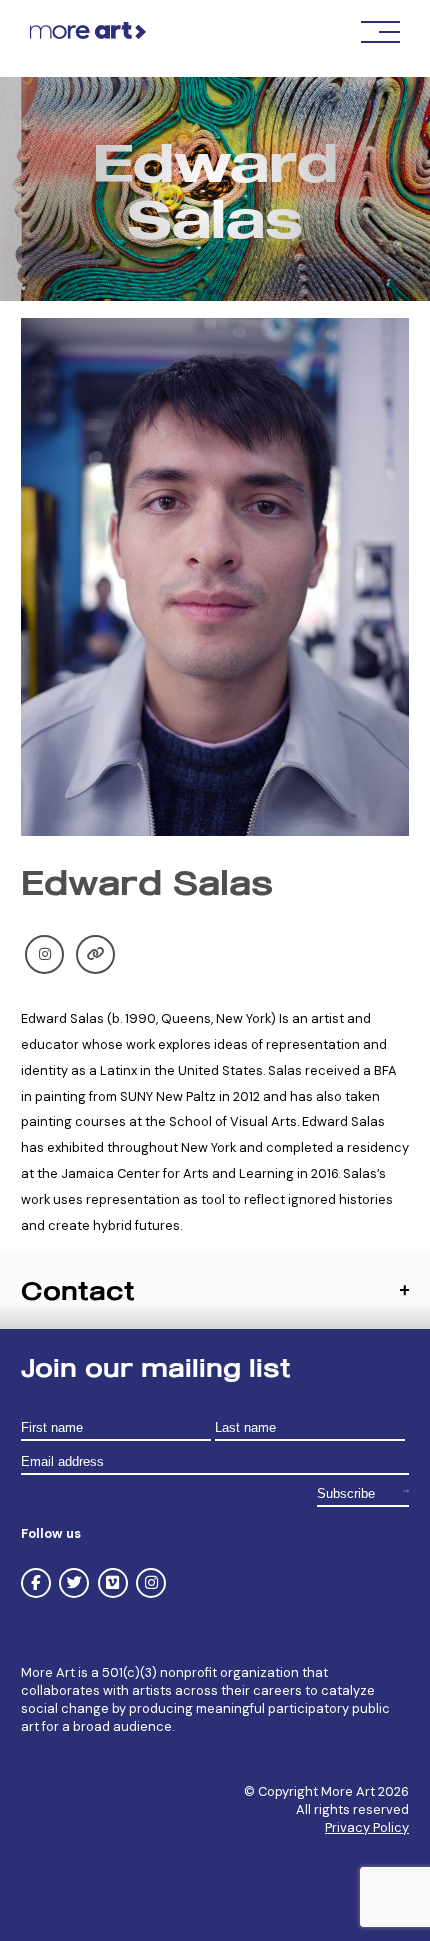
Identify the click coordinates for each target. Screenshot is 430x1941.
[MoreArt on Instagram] (151, 1583)
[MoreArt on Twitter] (74, 1583)
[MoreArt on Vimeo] (113, 1583)
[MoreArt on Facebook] (36, 1583)
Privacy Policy (367, 1827)
